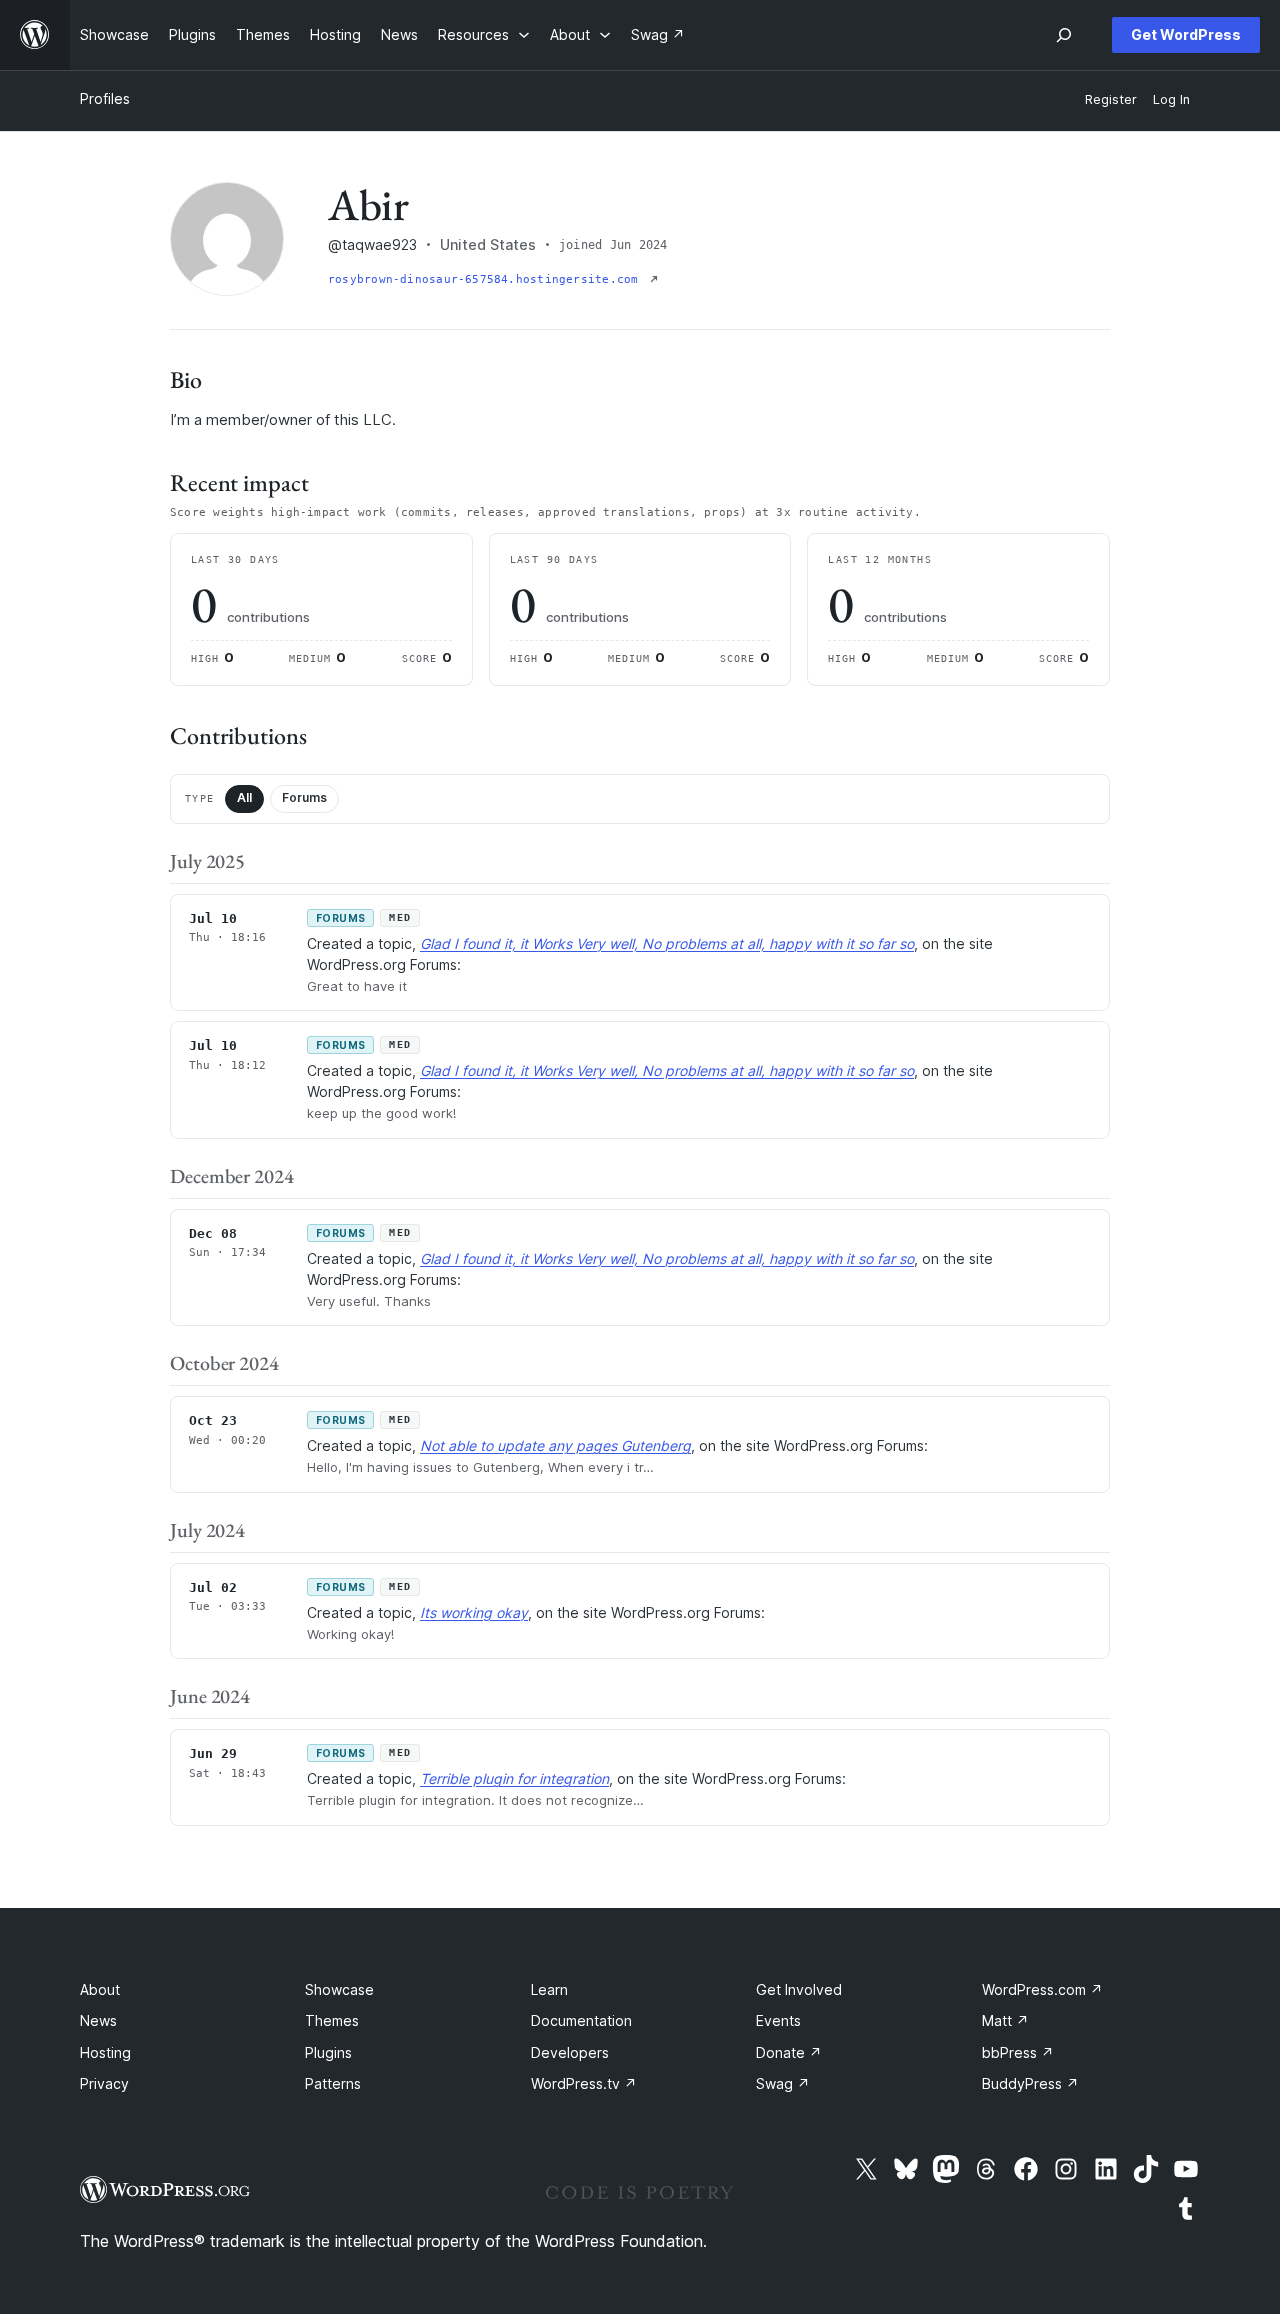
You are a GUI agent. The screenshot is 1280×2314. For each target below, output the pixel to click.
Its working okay (474, 1612)
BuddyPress (1030, 2083)
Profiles (105, 98)
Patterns (333, 2083)
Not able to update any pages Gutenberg (555, 1445)
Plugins (328, 2052)
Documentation (581, 2020)
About (100, 1989)
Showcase (339, 1989)
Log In (1171, 99)
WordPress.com (1042, 1989)
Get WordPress (1186, 34)
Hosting (105, 2052)
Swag (783, 2083)
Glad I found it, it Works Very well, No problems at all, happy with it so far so (667, 943)
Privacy (104, 2083)
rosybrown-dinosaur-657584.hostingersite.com (487, 279)
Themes (332, 2020)
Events (778, 2020)
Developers (570, 2052)
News (98, 2020)
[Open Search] (1064, 35)
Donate (789, 2052)
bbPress (1018, 2052)
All (244, 797)
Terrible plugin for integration (514, 1778)
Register (1111, 99)
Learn (549, 1989)
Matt (1005, 2020)
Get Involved (799, 1989)
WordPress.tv (584, 2083)
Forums (304, 797)
